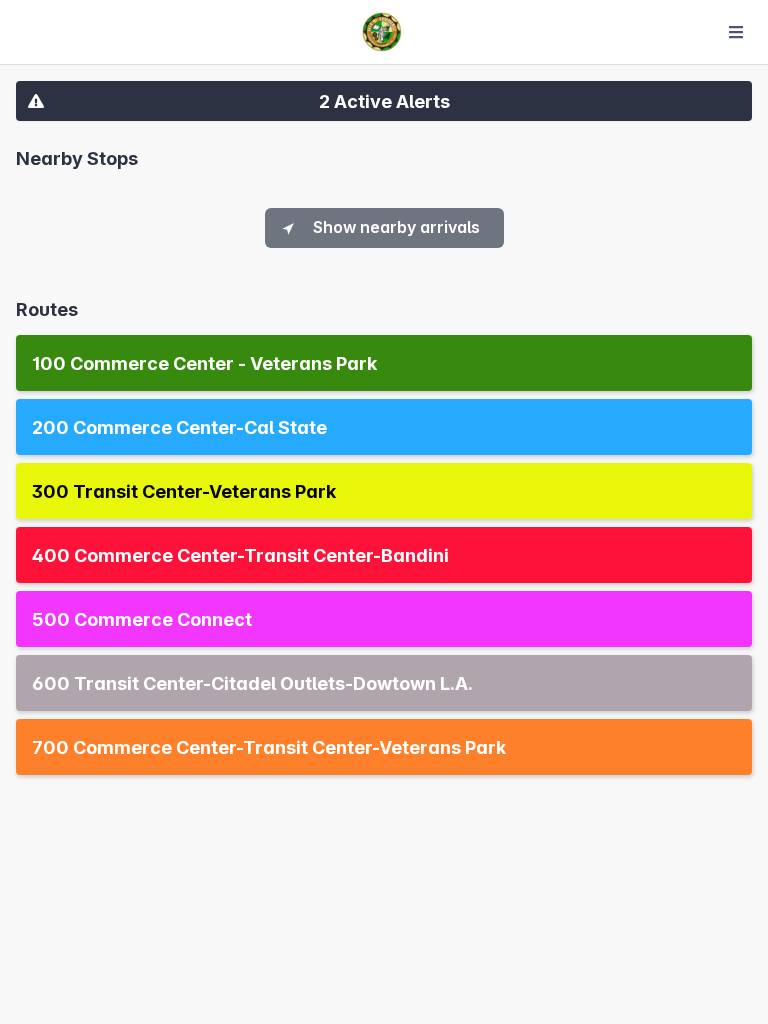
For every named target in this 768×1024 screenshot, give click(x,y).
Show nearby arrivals (396, 227)
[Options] (736, 32)
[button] (384, 101)
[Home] (382, 32)
